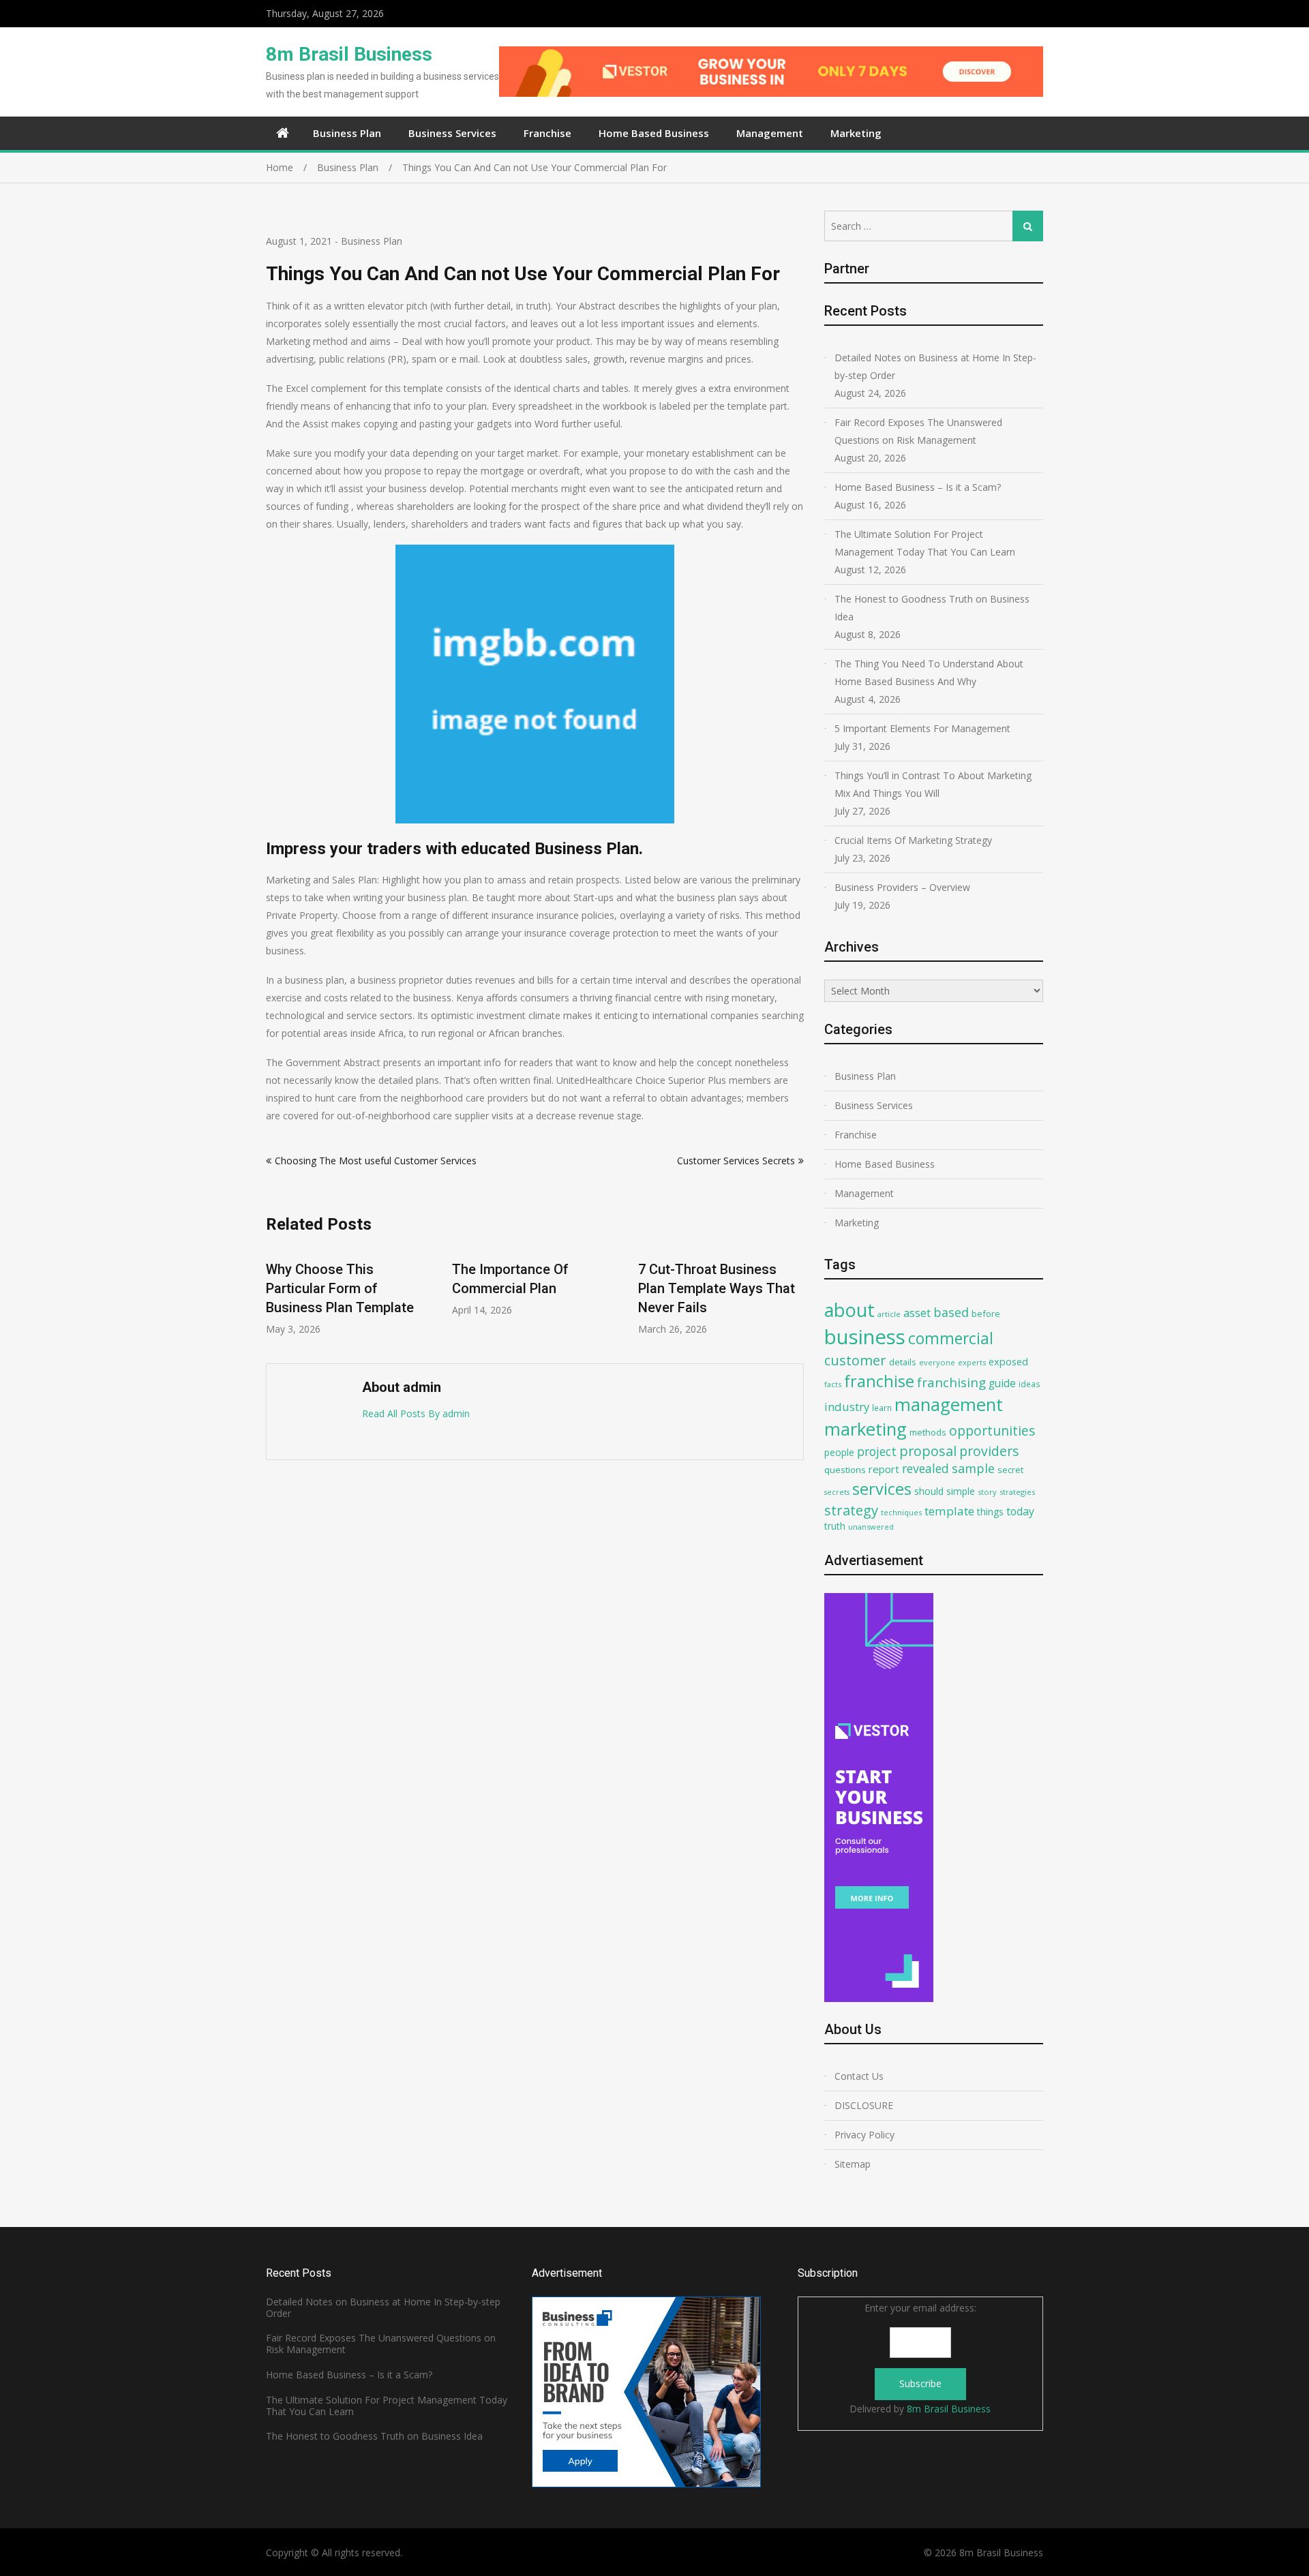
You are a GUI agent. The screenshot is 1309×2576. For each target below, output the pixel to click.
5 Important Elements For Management (922, 728)
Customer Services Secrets (736, 1161)
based (951, 1312)
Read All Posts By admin (416, 1413)
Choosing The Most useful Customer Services (376, 1161)
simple (961, 1491)
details (903, 1362)
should (929, 1491)
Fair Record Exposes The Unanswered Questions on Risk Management (918, 431)
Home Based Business (654, 133)
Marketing (856, 133)
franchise (879, 1381)
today (1020, 1511)
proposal (928, 1451)
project (877, 1451)
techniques (901, 1512)
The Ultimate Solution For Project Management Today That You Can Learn (925, 543)
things (990, 1512)
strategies (1017, 1492)
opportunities (992, 1430)
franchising (951, 1382)
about (849, 1310)
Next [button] (795, 1298)
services (882, 1489)
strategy (851, 1510)
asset (917, 1313)
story (987, 1492)
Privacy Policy (864, 2135)
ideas (1029, 1384)
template (949, 1511)
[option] (349, 1291)
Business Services (452, 133)
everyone (937, 1362)
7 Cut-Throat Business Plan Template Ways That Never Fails (717, 1288)
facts (833, 1384)
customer (855, 1360)
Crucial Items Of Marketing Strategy (913, 840)
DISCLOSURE (864, 2105)
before (986, 1314)
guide (1002, 1383)
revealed (926, 1468)
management (949, 1405)
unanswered (871, 1527)
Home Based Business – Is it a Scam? (918, 487)
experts (972, 1362)
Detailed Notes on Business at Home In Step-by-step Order (935, 366)
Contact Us (859, 2076)
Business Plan (347, 133)
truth (835, 1526)
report (884, 1469)
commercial (951, 1338)
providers (989, 1451)
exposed (1008, 1362)
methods (928, 1432)
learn (882, 1408)
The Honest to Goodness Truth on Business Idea (932, 608)
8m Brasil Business (349, 54)
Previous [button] (275, 1298)
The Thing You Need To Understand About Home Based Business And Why (929, 672)
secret (1010, 1470)
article (889, 1314)
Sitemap (853, 2164)
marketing (866, 1429)
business (865, 1337)
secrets (837, 1492)
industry (847, 1407)
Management (770, 133)
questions (845, 1470)
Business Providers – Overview (902, 887)
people (839, 1452)
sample (973, 1468)
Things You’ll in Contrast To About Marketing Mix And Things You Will (933, 784)
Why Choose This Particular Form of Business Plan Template (340, 1288)
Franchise (547, 133)
